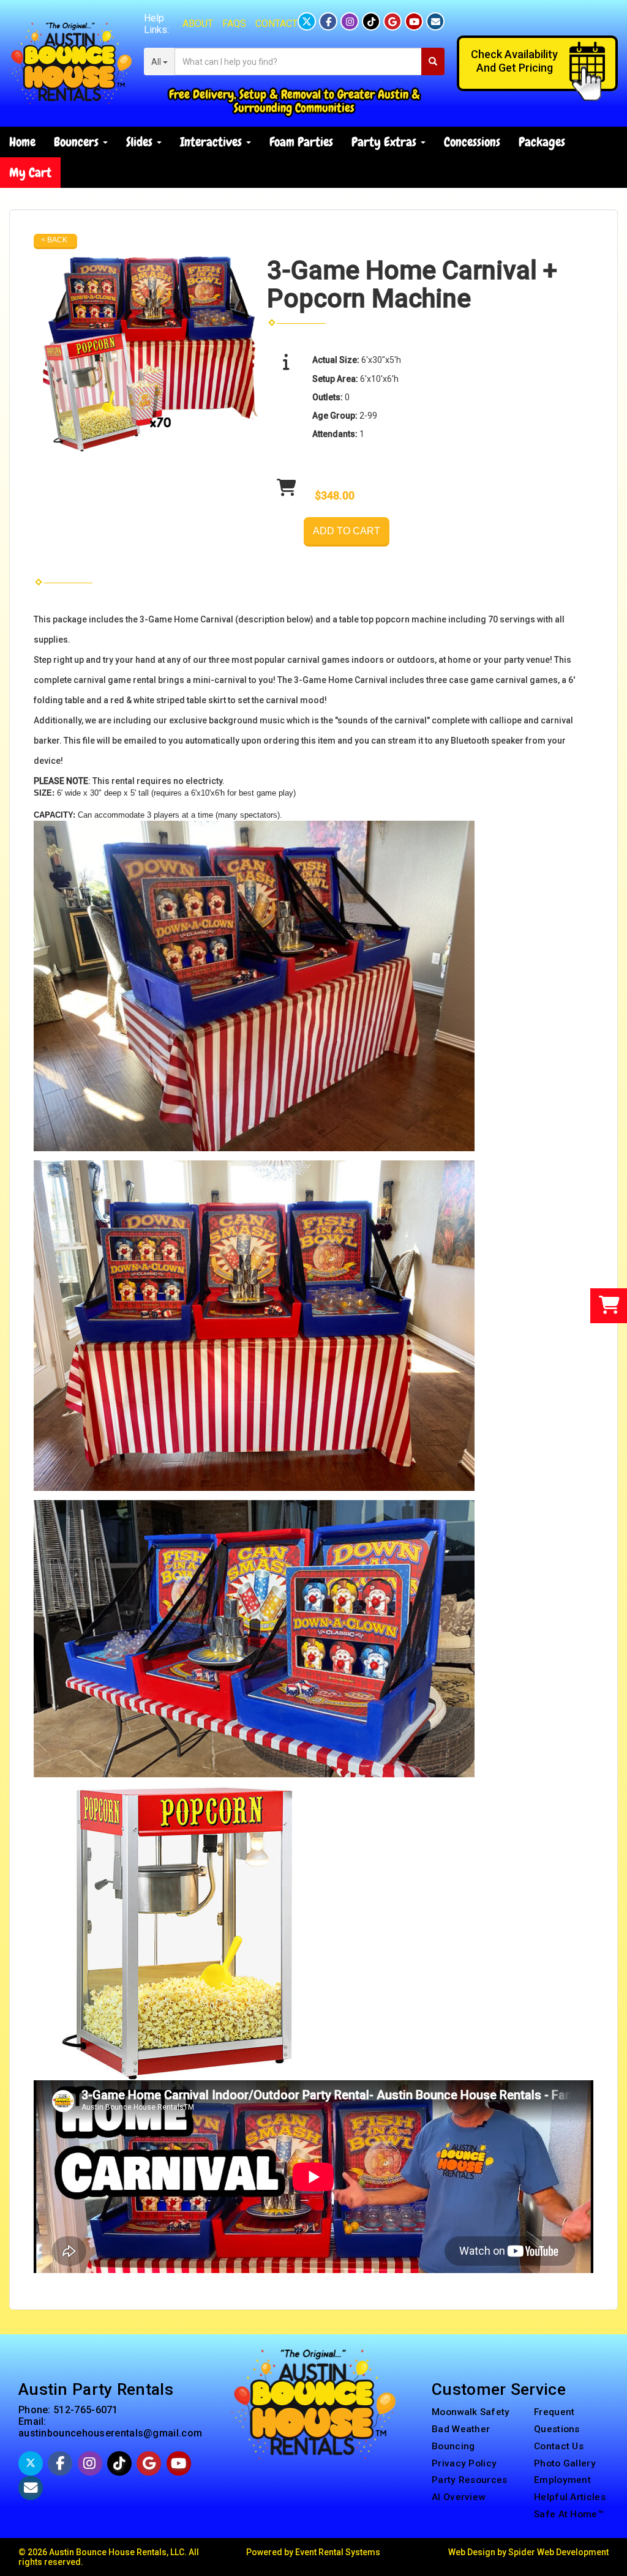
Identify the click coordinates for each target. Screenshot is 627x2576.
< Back (54, 240)
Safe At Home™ (569, 2514)
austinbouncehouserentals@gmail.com (110, 2433)
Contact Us (559, 2446)
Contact (276, 24)
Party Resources (470, 2480)
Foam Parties (301, 142)
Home (22, 142)
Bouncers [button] (78, 142)
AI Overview (458, 2497)
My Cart (30, 172)
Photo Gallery (565, 2463)
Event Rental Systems (338, 2552)
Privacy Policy (464, 2463)
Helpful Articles (570, 2497)
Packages (542, 142)
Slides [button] (141, 142)
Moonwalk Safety (471, 2412)
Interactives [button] (212, 142)
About (198, 24)
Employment (562, 2480)
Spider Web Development (558, 2552)
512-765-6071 (86, 2410)
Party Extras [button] (385, 142)
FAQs (234, 24)
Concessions (472, 142)
